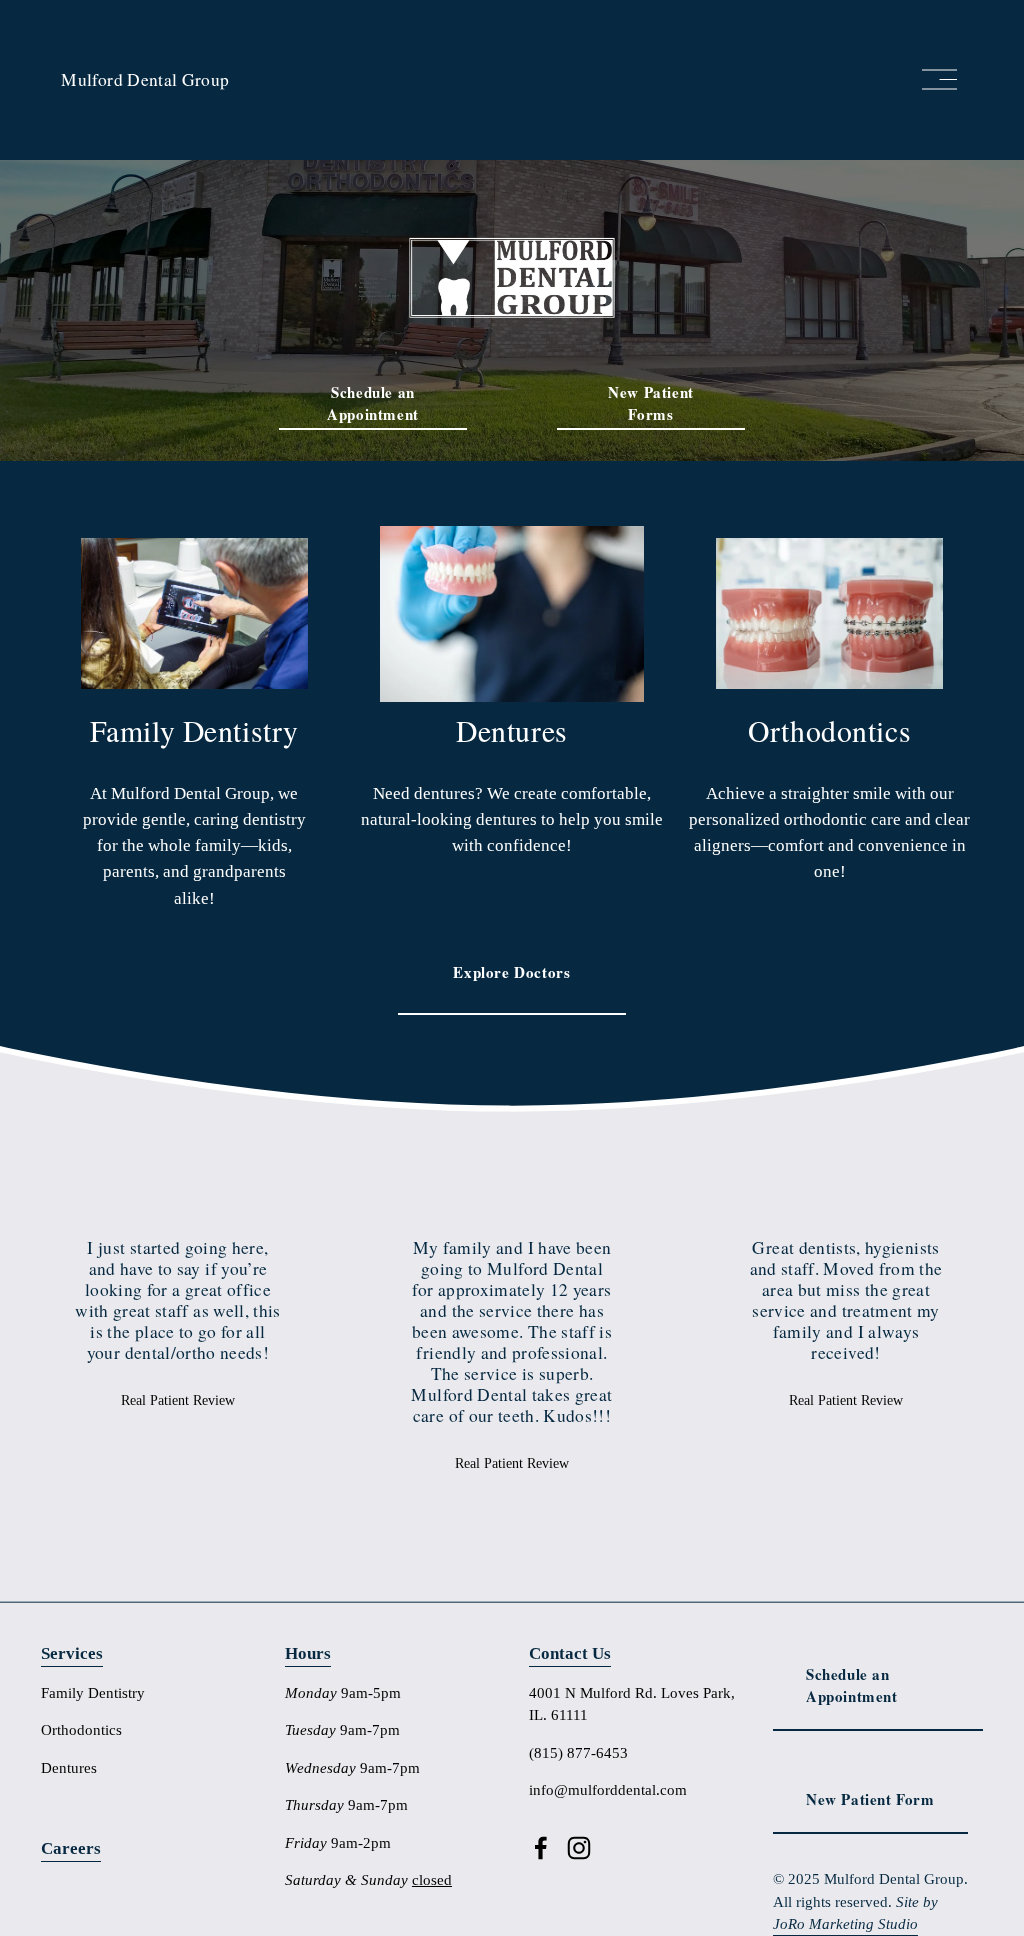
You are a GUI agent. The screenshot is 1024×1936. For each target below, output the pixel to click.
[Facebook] (541, 1848)
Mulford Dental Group (145, 79)
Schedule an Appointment (373, 403)
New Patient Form (870, 1799)
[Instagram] (579, 1848)
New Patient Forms (651, 403)
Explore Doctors (511, 972)
